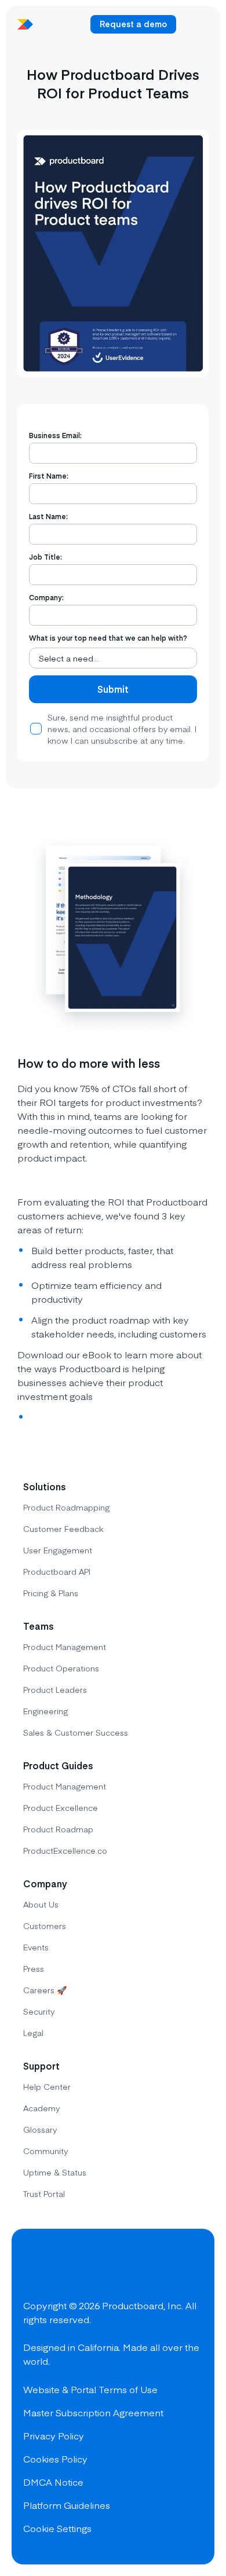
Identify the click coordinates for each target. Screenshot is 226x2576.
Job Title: (45, 557)
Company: (46, 597)
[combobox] (113, 658)
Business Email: (55, 435)
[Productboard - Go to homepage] (25, 24)
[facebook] (35, 2268)
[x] (76, 2268)
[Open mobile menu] (195, 24)
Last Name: (48, 516)
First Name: (49, 476)
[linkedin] (118, 2268)
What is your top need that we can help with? (108, 638)
